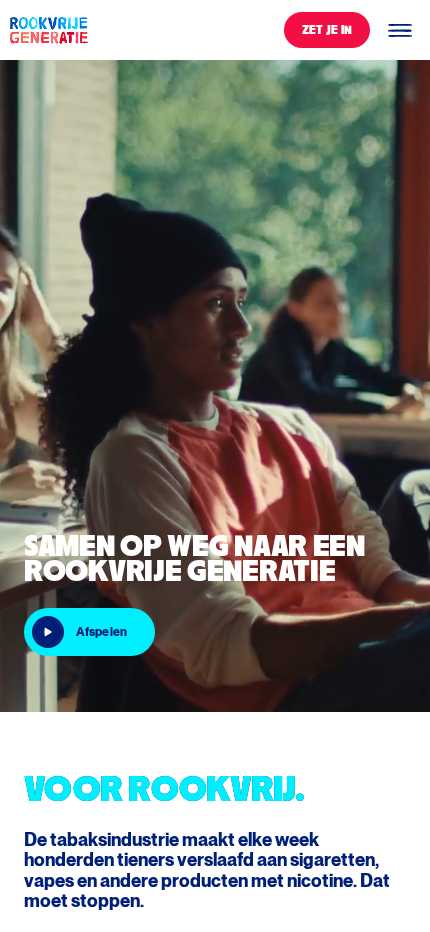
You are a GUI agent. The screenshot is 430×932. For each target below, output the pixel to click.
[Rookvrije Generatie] (48, 30)
